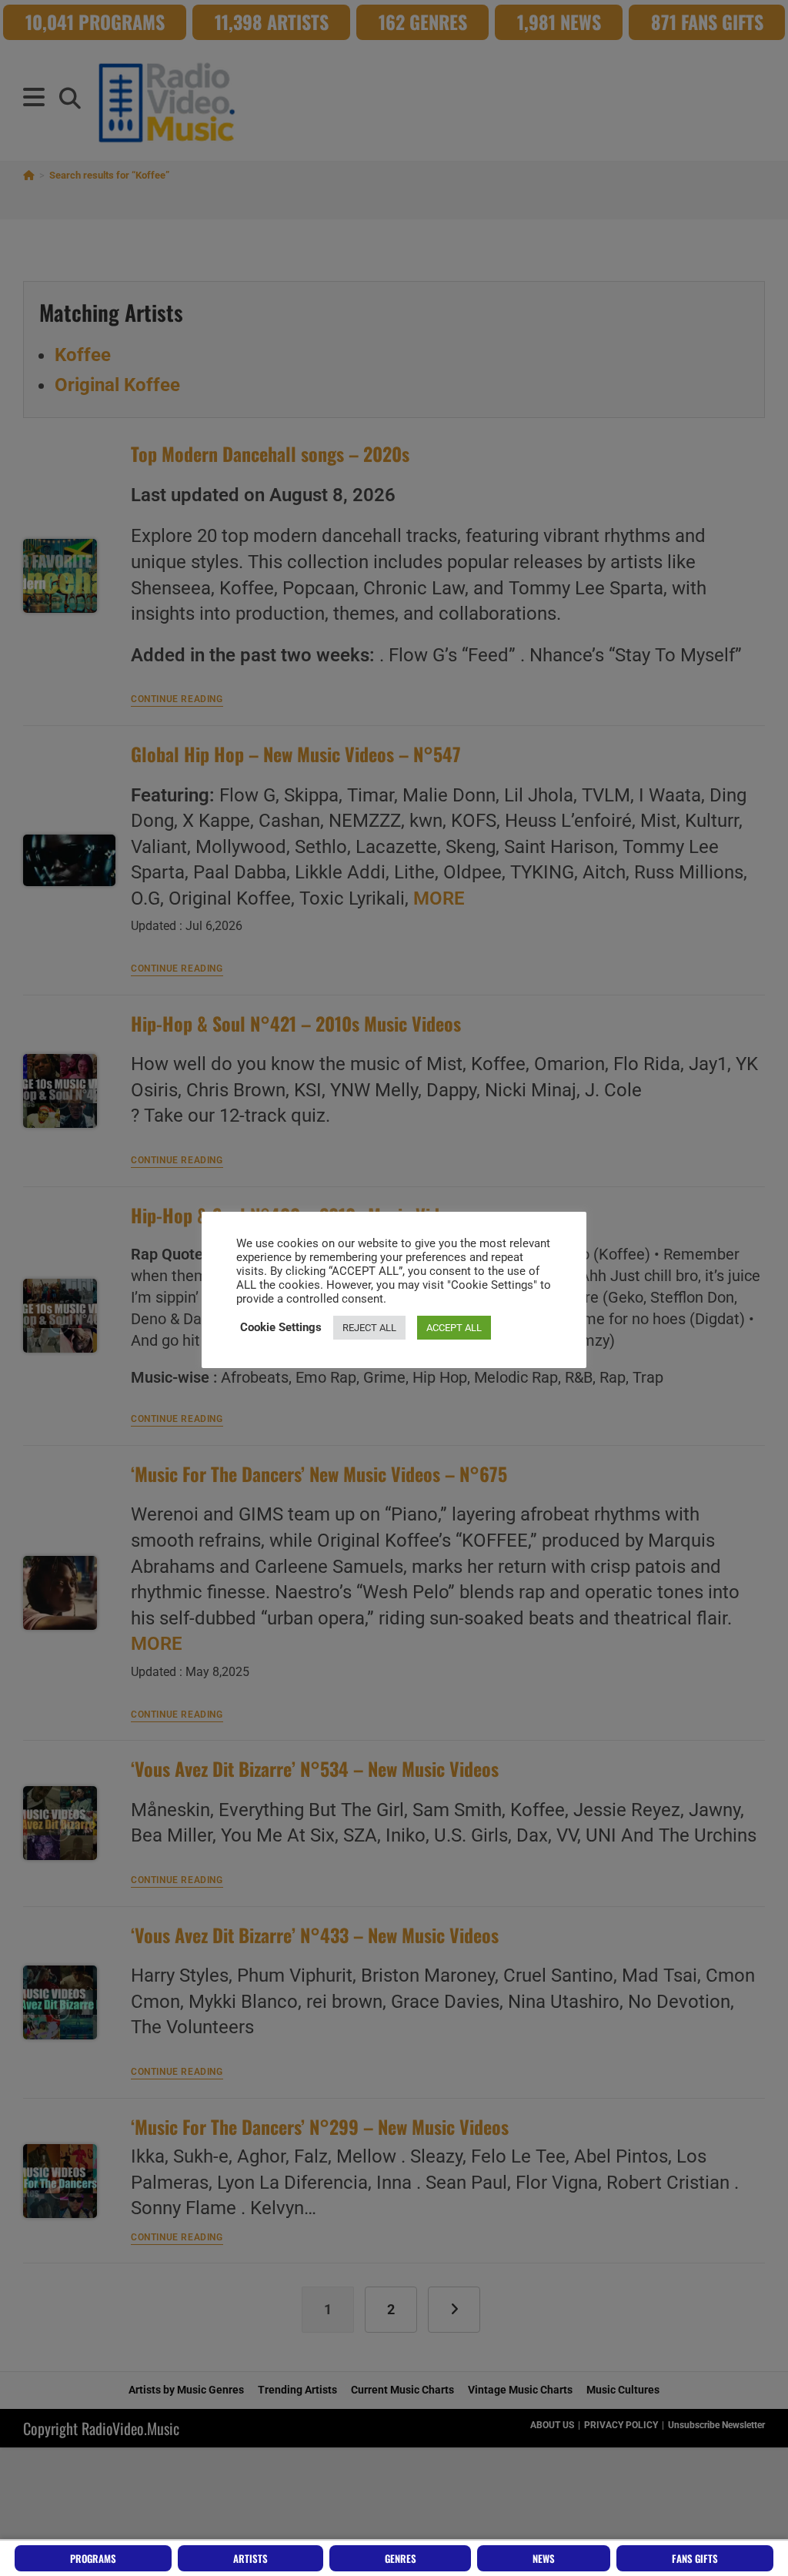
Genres (401, 2558)
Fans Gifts (695, 2558)
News (544, 2558)
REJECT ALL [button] (369, 1328)
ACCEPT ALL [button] (454, 1328)
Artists (250, 2558)
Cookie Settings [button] (281, 1327)
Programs (93, 2558)
